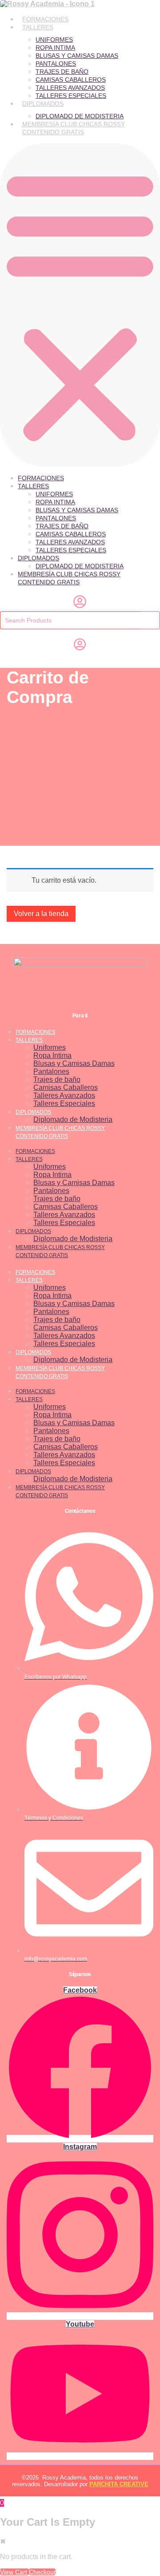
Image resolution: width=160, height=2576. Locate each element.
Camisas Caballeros (71, 80)
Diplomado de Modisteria (80, 116)
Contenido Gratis (53, 132)
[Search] (150, 620)
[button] (80, 305)
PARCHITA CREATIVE (119, 2484)
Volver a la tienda (41, 914)
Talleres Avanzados (70, 88)
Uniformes (54, 40)
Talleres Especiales (71, 96)
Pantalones (56, 64)
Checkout (42, 2572)
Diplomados (43, 104)
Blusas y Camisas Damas (77, 56)
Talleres (38, 27)
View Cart (14, 2572)
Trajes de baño (62, 72)
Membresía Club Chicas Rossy (74, 124)
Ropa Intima (55, 48)
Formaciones (45, 19)
